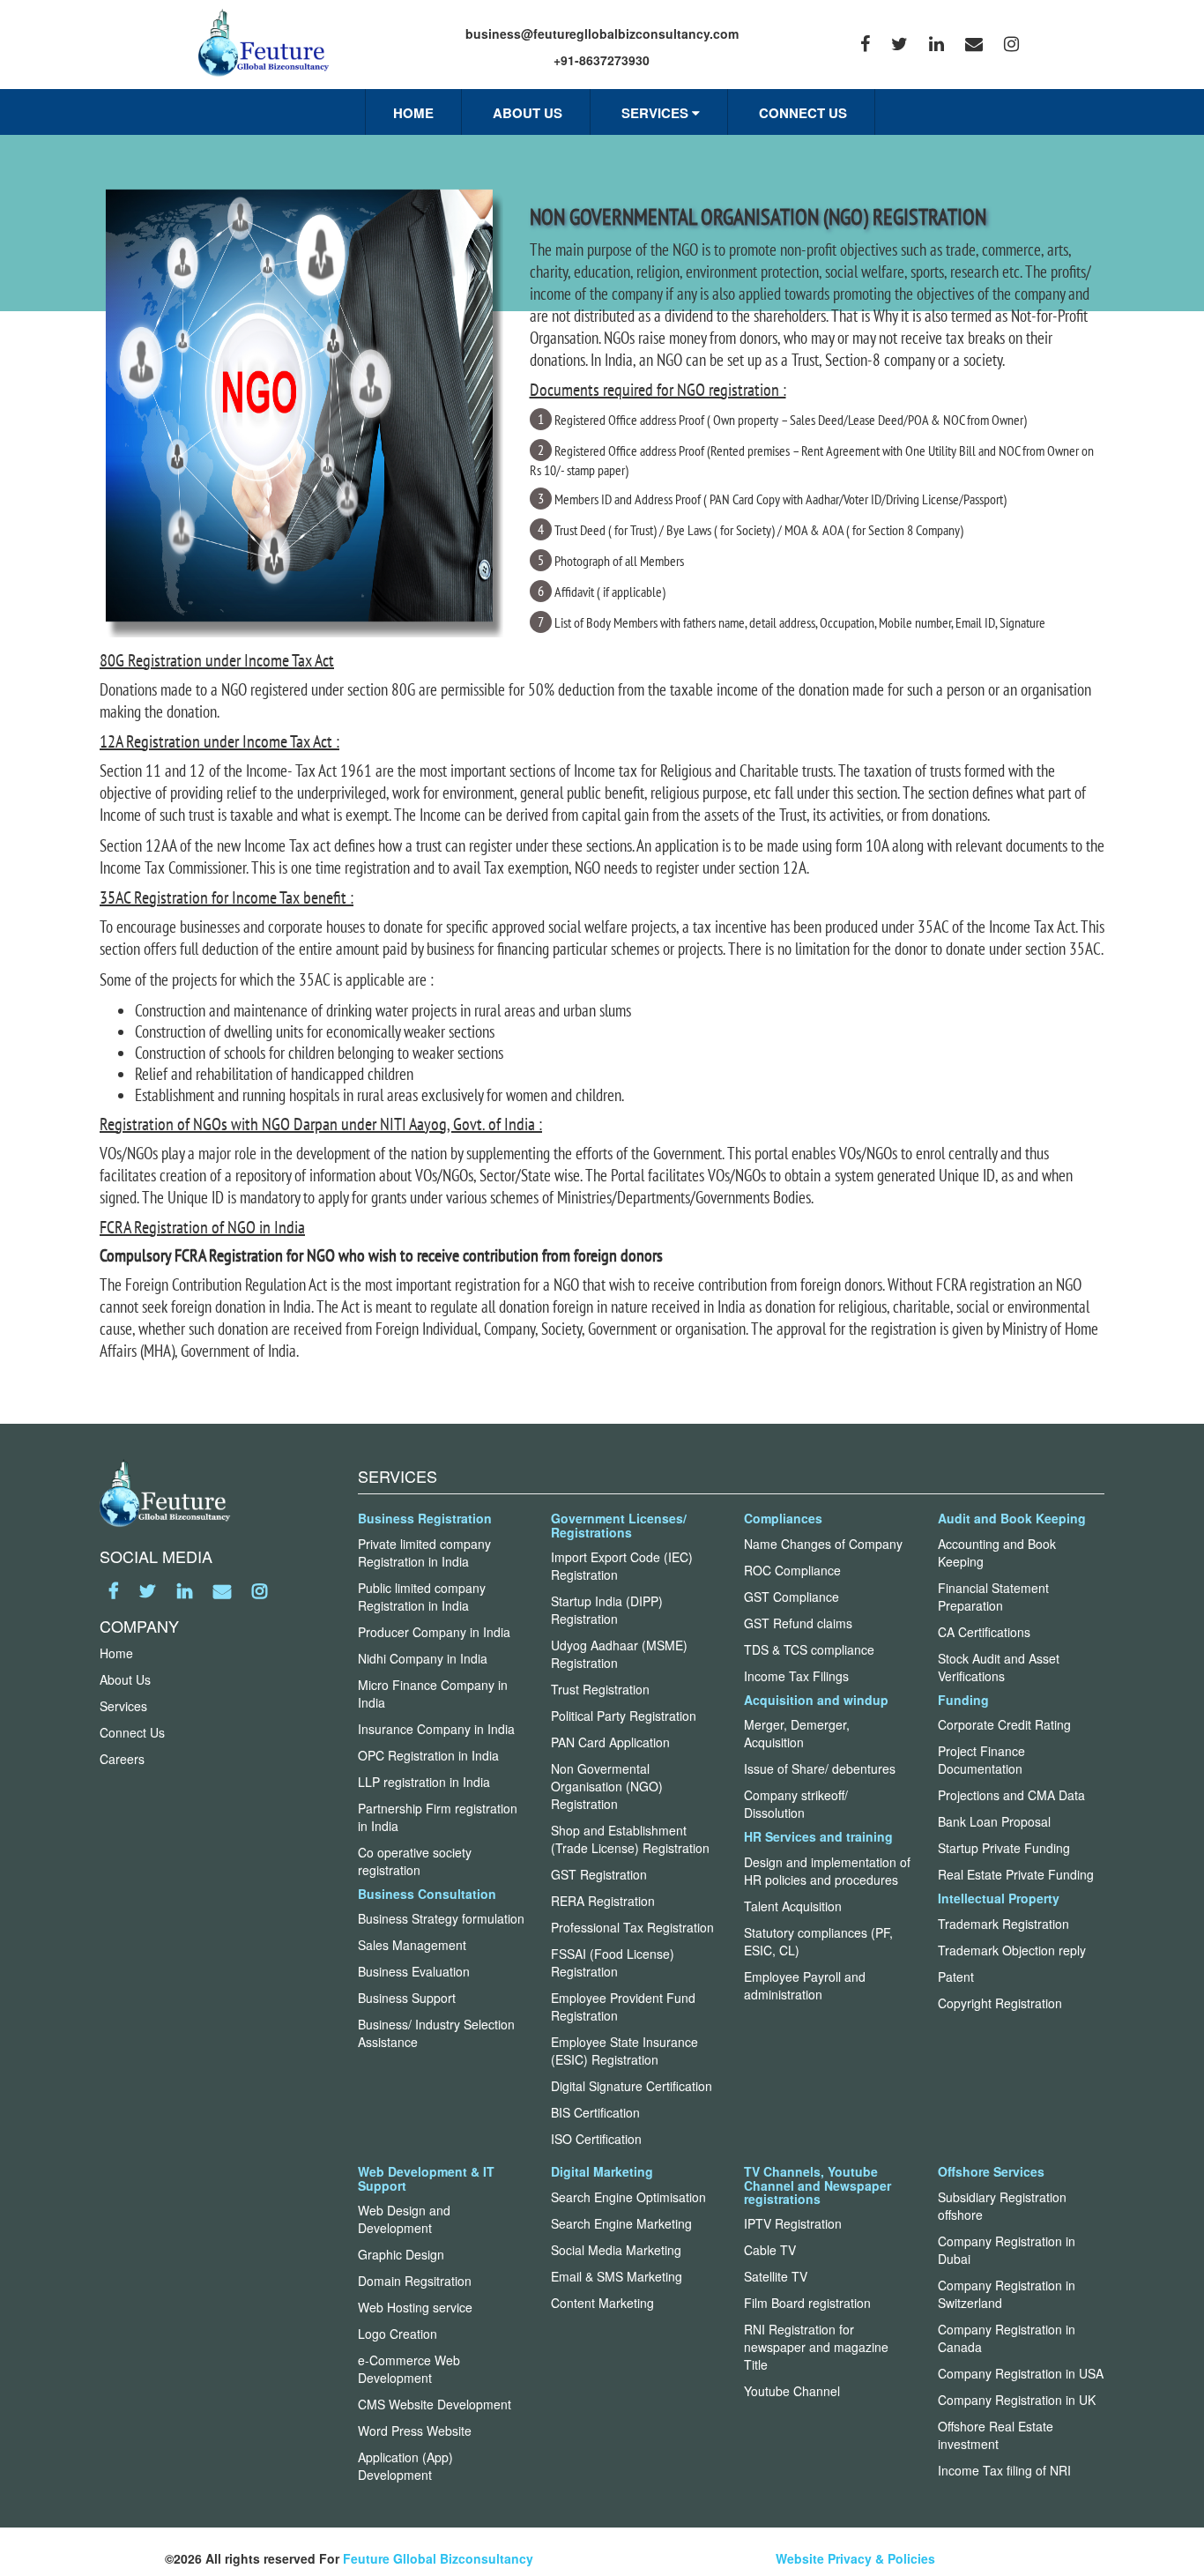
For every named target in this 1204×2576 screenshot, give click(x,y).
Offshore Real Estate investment (996, 2435)
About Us (125, 1679)
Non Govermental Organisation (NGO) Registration (607, 1786)
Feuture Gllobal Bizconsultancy (438, 2558)
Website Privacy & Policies (855, 2558)
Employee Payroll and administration (805, 1985)
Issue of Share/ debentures (820, 1768)
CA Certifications (984, 1632)
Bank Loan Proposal (994, 1821)
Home (116, 1653)
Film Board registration (807, 2303)
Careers (122, 1759)
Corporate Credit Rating (1004, 1724)
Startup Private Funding (1004, 1848)
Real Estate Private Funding (1016, 1874)
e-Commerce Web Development (409, 2369)
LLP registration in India (424, 1782)
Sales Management (412, 1945)
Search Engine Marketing (621, 2223)
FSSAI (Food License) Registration (613, 1962)
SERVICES (657, 113)
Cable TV (770, 2250)
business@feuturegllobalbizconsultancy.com (602, 34)
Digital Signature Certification (632, 2086)
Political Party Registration (624, 1716)
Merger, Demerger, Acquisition (797, 1733)
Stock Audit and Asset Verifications (999, 1667)
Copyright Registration (1000, 2003)
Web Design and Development (404, 2219)
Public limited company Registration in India (422, 1597)
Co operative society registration (415, 1861)
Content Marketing (602, 2303)
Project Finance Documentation (981, 1760)
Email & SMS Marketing (617, 2276)
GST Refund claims (798, 1623)
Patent (956, 1977)
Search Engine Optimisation (628, 2197)
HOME (413, 113)
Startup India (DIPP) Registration (607, 1610)
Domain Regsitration (415, 2281)
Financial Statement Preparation (993, 1597)
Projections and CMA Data (1011, 1795)
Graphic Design (401, 2254)
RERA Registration (603, 1901)
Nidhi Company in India (423, 1658)
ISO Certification (596, 2139)
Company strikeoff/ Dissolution (796, 1804)
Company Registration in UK (1017, 2400)
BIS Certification (595, 2112)
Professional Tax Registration (632, 1927)
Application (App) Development (405, 2466)
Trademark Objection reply (1012, 1950)
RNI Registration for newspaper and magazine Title (816, 2347)
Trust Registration (600, 1689)
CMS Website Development (435, 2404)
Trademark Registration (1003, 1924)
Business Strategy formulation (441, 1918)
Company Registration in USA (1021, 2373)
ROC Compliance (792, 1570)
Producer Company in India (434, 1632)
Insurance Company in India (436, 1729)
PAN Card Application (610, 1742)
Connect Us (132, 1732)
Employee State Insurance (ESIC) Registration (624, 2051)
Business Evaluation (414, 1971)
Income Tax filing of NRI (1004, 2470)
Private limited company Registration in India (424, 1552)
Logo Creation (398, 2334)
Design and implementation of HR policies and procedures (827, 1871)
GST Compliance (792, 1597)
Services (123, 1706)
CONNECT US (803, 113)
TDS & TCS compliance (809, 1649)
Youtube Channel (792, 2391)
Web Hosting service (415, 2307)
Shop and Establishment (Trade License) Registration (630, 1839)
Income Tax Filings (796, 1676)
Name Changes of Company (823, 1544)
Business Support (407, 1998)
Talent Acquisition (793, 1906)
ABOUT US (528, 113)
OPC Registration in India (428, 1755)
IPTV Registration (793, 2223)
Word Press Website (415, 2431)
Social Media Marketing (616, 2250)
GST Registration (599, 1874)
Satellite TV (776, 2276)
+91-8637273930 (602, 60)
